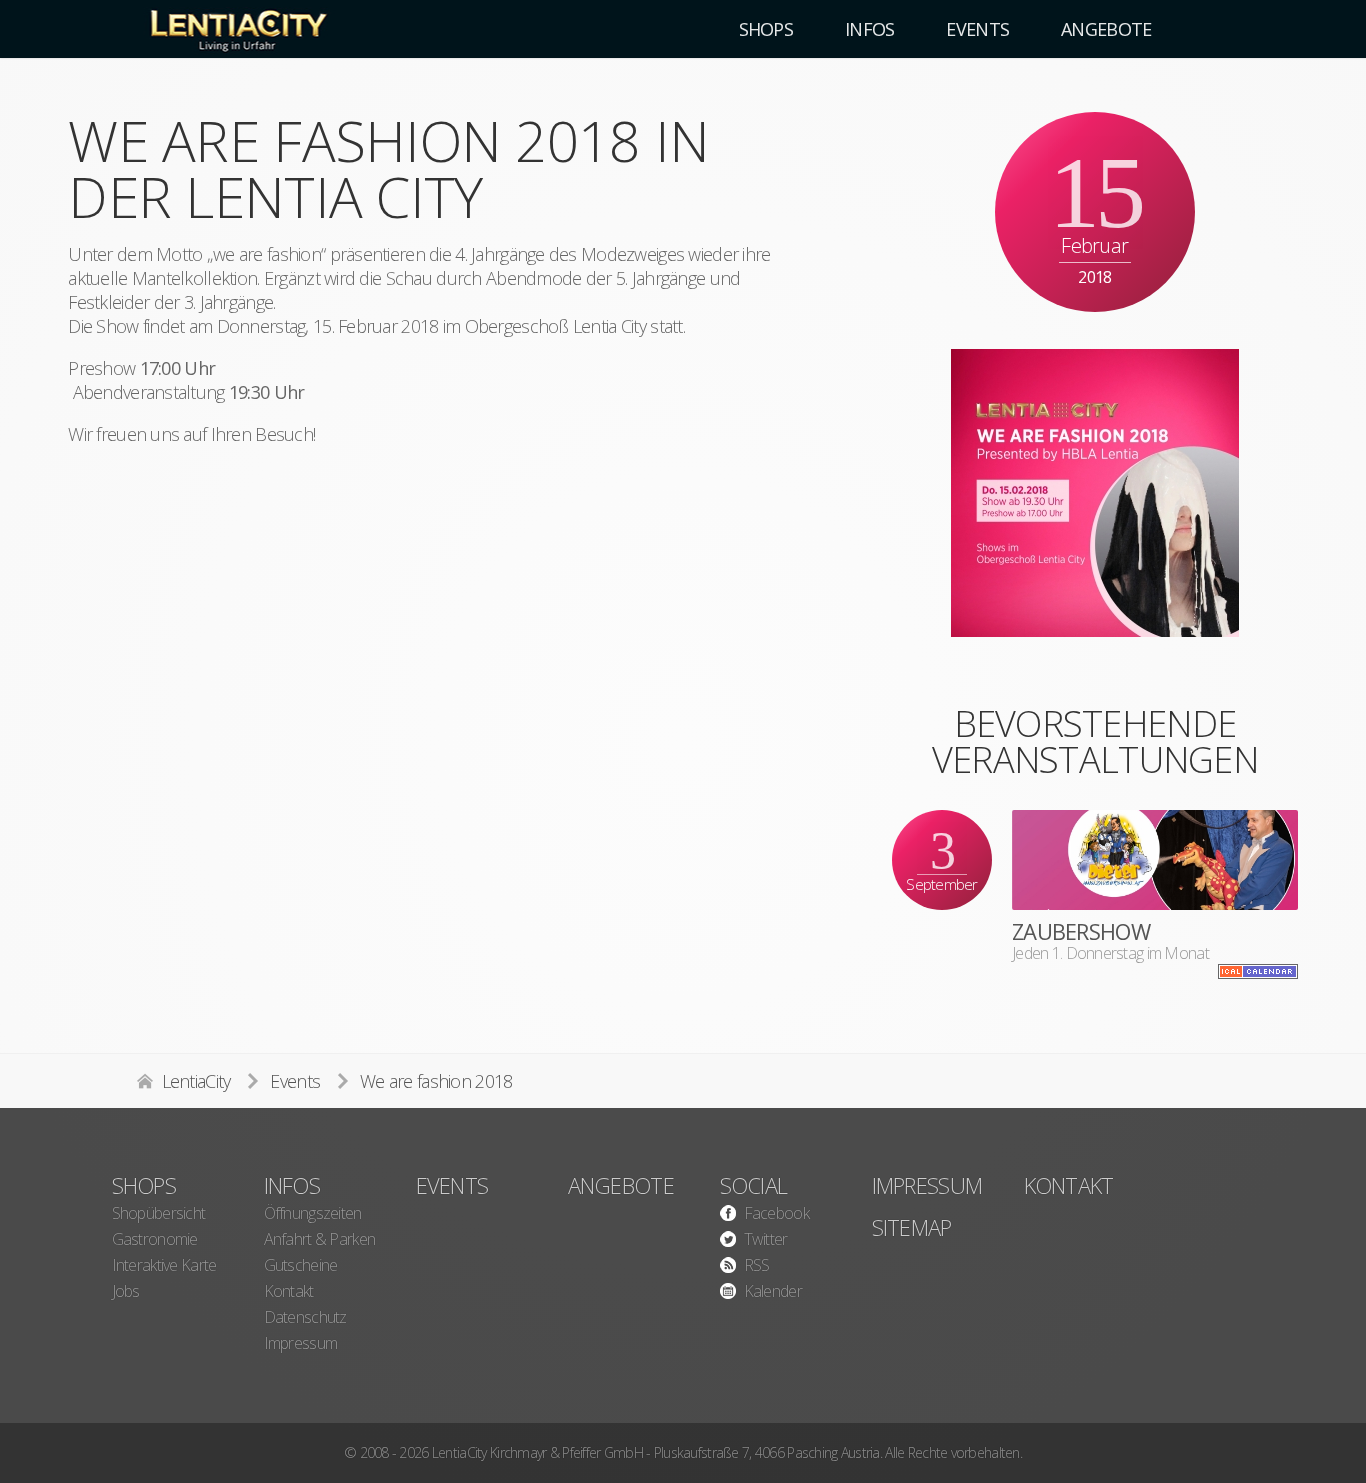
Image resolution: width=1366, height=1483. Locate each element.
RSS (757, 1265)
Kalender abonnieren (1258, 971)
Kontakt (289, 1291)
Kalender (773, 1291)
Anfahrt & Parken (319, 1239)
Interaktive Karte (164, 1265)
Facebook (776, 1213)
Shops (144, 1185)
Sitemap (912, 1227)
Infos (292, 1185)
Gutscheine (301, 1265)
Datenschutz (305, 1317)
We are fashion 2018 (436, 1081)
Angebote (621, 1185)
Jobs (126, 1291)
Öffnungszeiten (313, 1213)
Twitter (766, 1239)
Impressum (301, 1343)
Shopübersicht (159, 1213)
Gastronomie (155, 1239)
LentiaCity (196, 1081)
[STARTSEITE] (237, 29)
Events (295, 1081)
